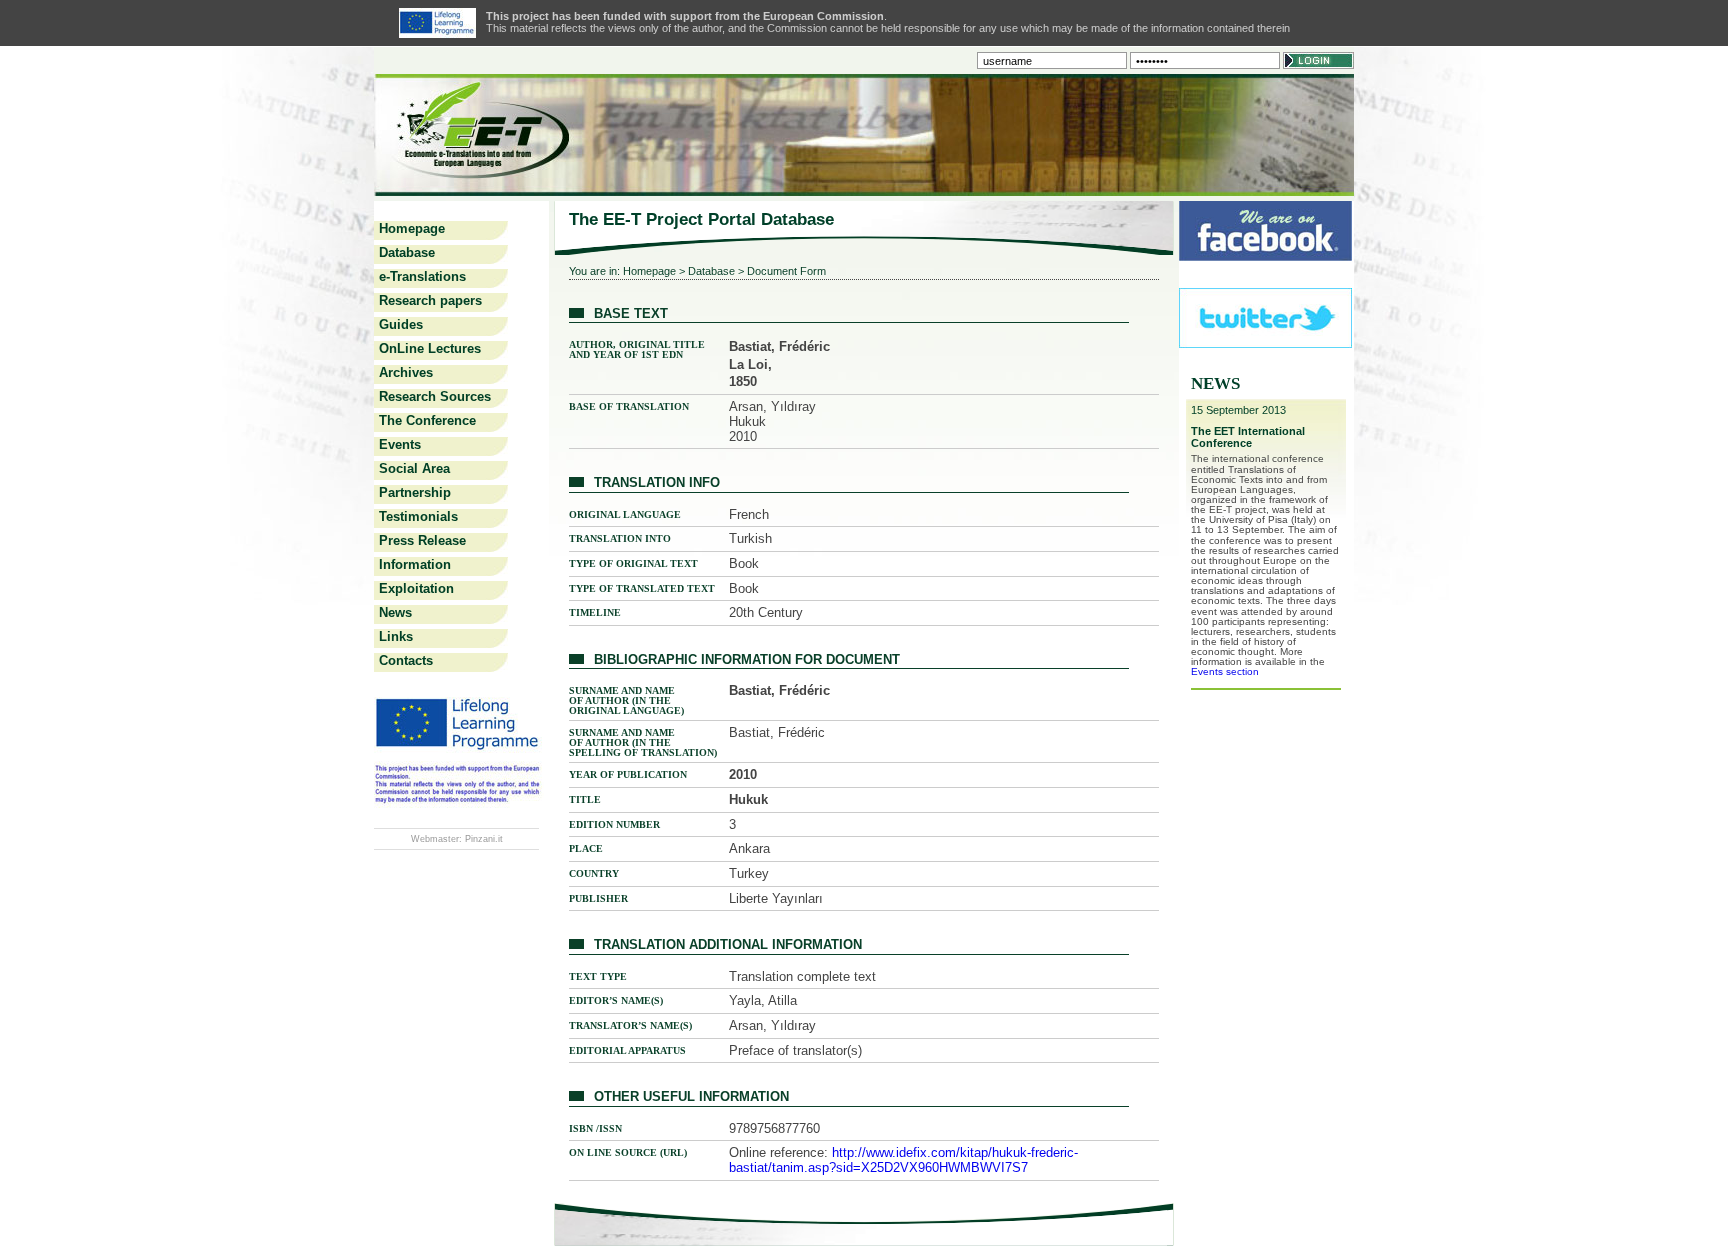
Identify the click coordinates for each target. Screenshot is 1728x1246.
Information (415, 564)
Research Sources (435, 396)
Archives (406, 372)
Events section (1225, 671)
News (395, 612)
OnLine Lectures (430, 348)
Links (396, 636)
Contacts (406, 660)
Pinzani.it (484, 839)
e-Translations (422, 276)
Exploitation (416, 588)
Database (407, 252)
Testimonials (418, 516)
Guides (401, 324)
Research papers (430, 300)
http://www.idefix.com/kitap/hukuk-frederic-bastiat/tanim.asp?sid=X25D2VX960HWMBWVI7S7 (903, 1160)
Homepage (412, 228)
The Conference (427, 420)
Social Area (414, 468)
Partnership (415, 492)
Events (400, 444)
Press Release (422, 540)
